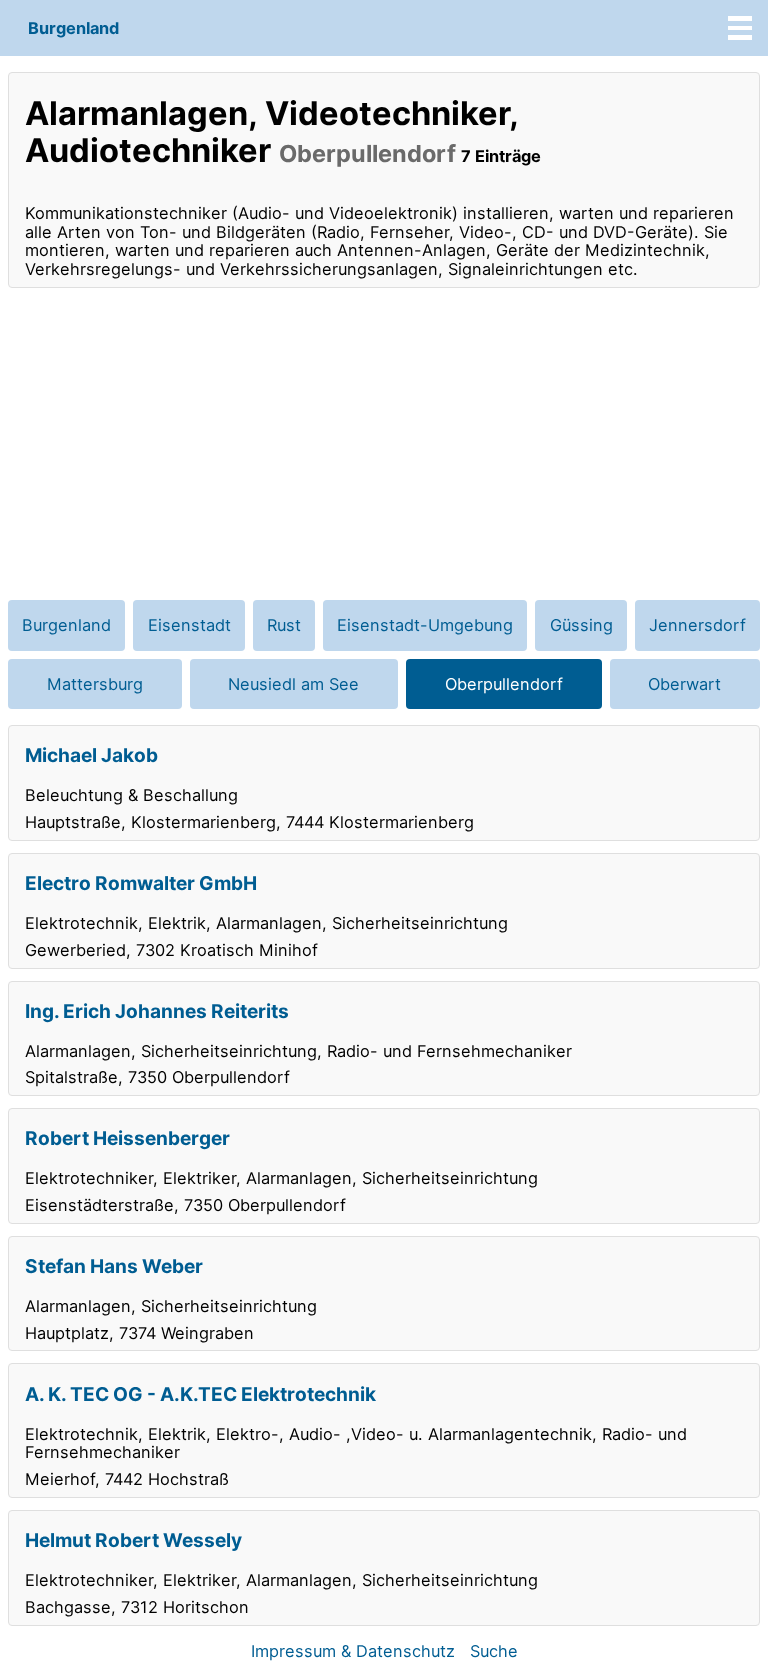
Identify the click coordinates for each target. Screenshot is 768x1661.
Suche (494, 1651)
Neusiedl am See (293, 684)
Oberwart (684, 684)
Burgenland (73, 28)
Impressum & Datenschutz (353, 1651)
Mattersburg (95, 684)
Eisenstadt (189, 625)
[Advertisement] (384, 444)
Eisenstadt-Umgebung (425, 625)
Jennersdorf (697, 625)
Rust (284, 625)
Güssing (581, 625)
